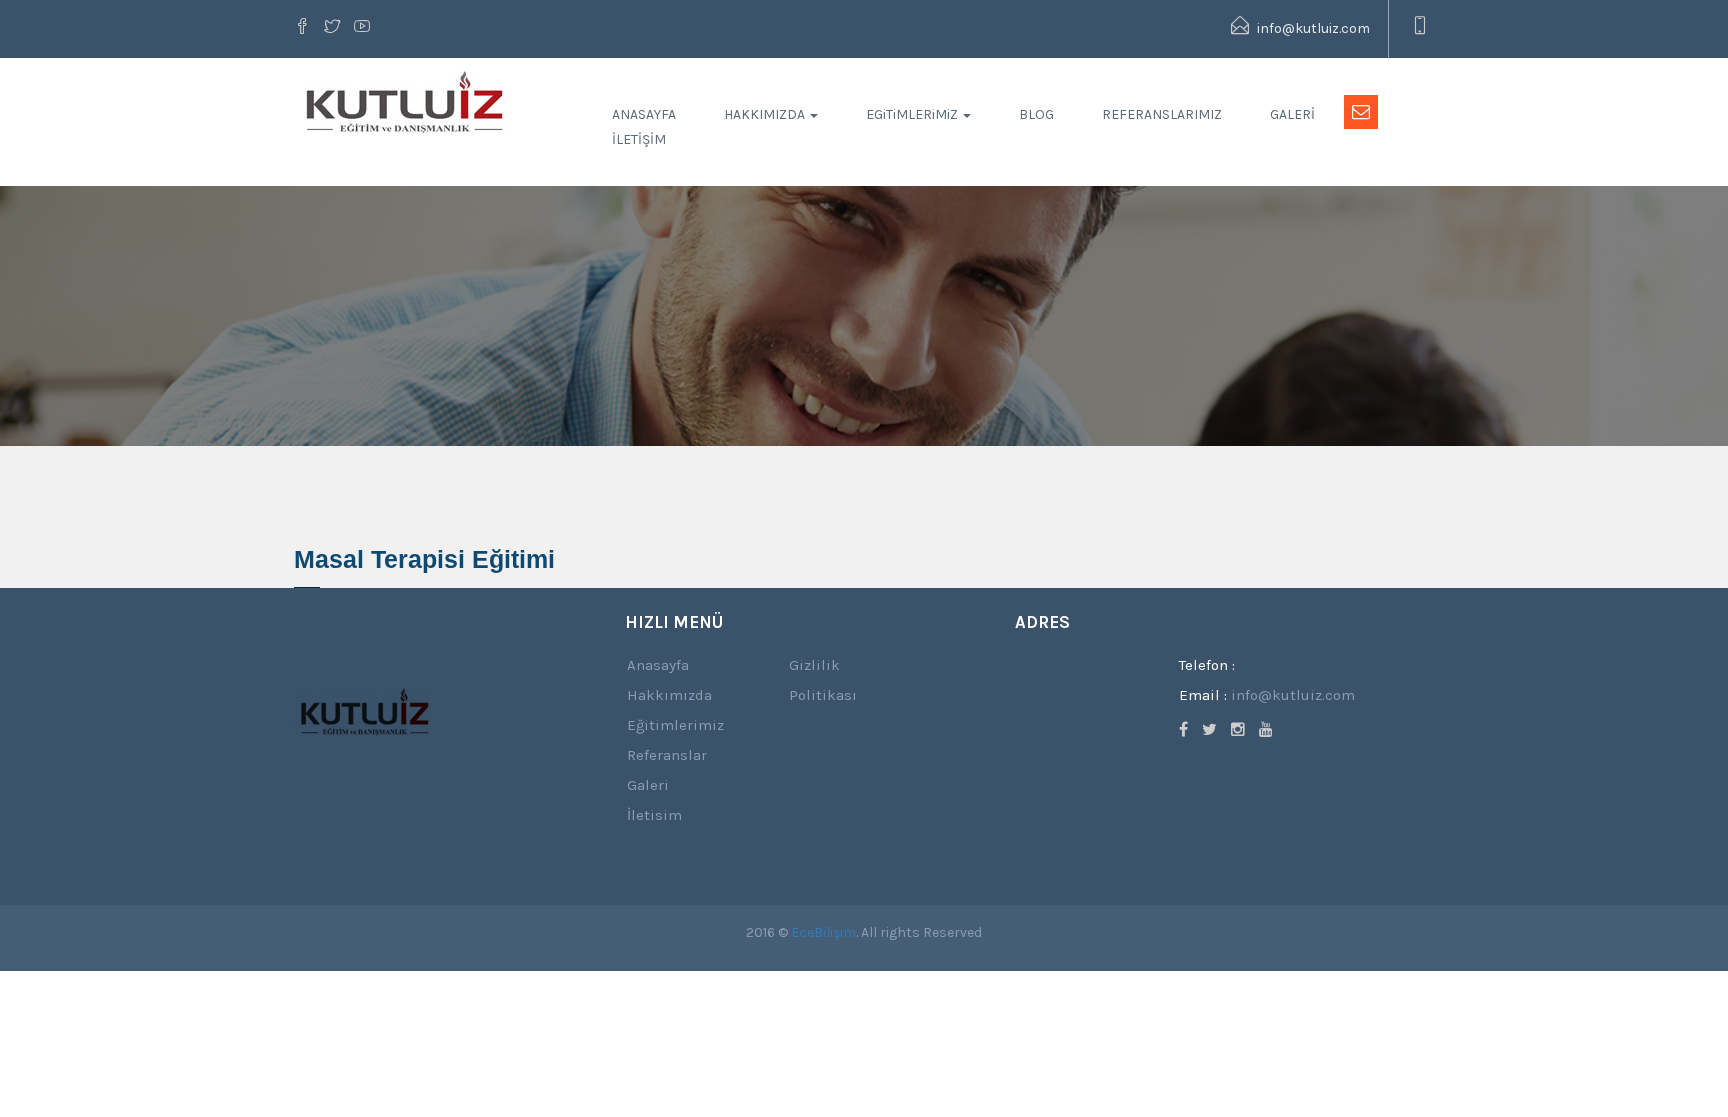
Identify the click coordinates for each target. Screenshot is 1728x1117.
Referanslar (667, 755)
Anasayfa (658, 665)
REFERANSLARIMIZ (1162, 114)
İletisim (654, 815)
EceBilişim (823, 932)
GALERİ (1292, 114)
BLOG (1036, 114)
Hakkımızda (669, 695)
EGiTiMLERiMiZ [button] (913, 114)
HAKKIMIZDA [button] (766, 114)
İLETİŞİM (639, 139)
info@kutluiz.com (1312, 28)
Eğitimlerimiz (675, 725)
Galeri (648, 785)
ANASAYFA (644, 114)
